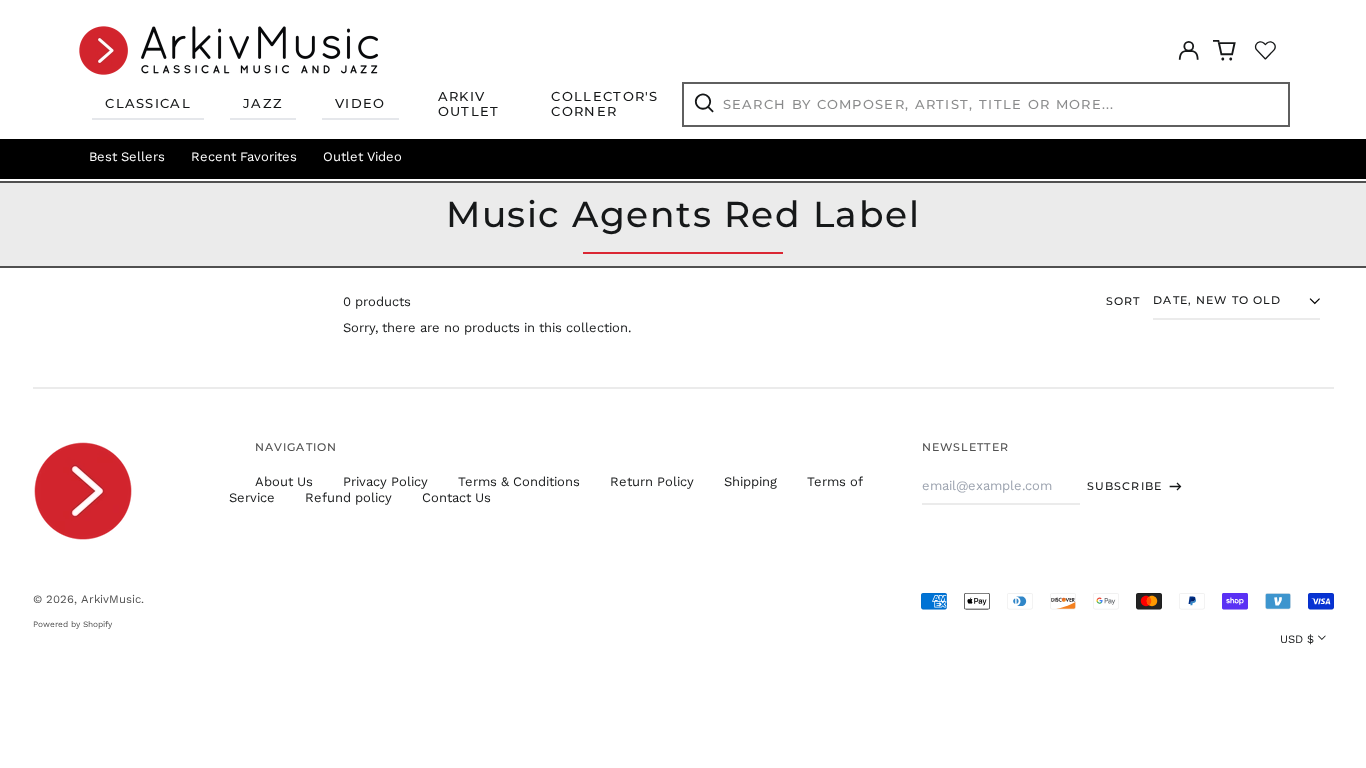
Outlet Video (362, 156)
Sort (1123, 301)
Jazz (263, 103)
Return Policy (652, 481)
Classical (148, 103)
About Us (284, 481)
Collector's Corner (604, 104)
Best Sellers (127, 156)
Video (360, 103)
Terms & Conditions (519, 481)
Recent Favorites (244, 156)
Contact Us (456, 497)
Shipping (750, 481)
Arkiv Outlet (469, 104)
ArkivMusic (111, 599)
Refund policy (348, 497)
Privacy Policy (385, 481)
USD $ (1297, 639)
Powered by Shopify (72, 624)
